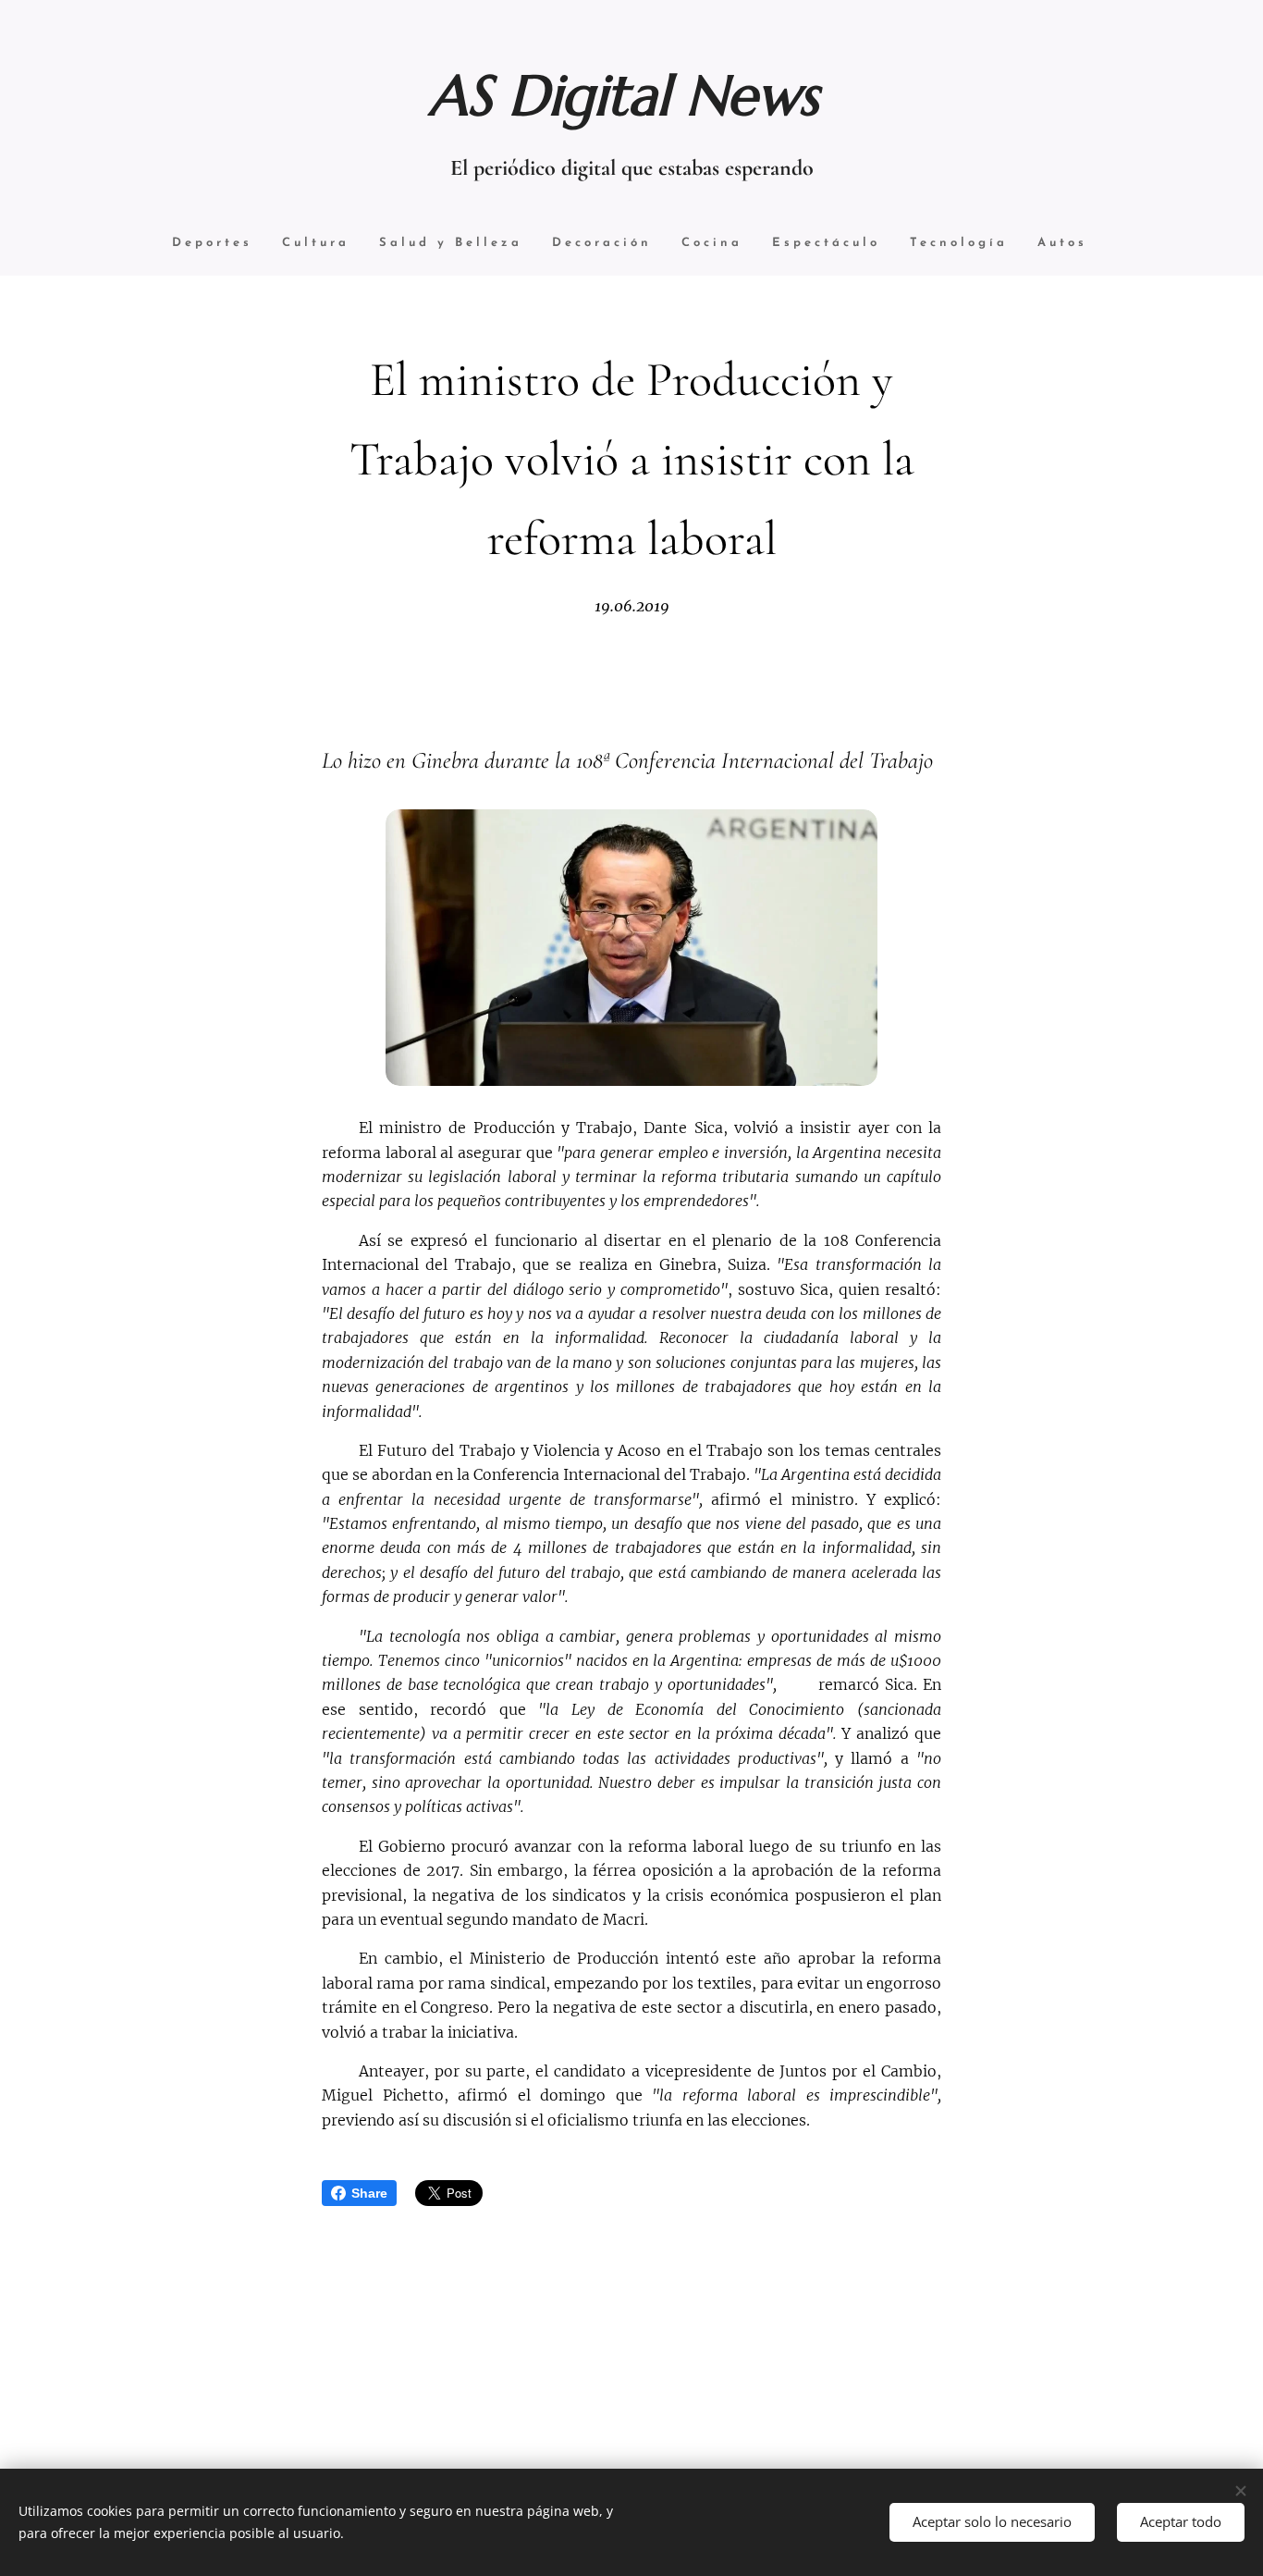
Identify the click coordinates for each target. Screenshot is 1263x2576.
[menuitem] (212, 244)
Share (369, 2193)
